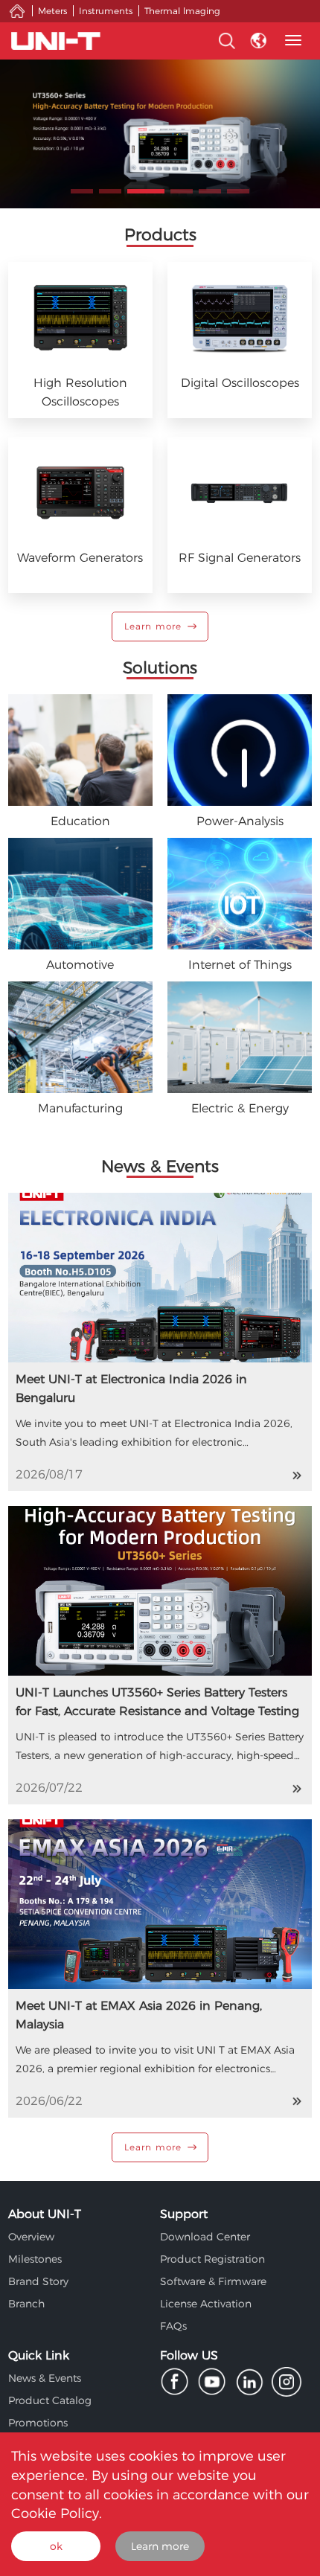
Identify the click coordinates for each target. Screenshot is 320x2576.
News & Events (45, 2378)
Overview (31, 2237)
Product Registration (212, 2259)
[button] (82, 191)
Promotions (38, 2423)
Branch (26, 2304)
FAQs (173, 2326)
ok (56, 2546)
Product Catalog (50, 2400)
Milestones (35, 2259)
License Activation (206, 2304)
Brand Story (38, 2281)
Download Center (205, 2237)
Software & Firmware (213, 2281)
